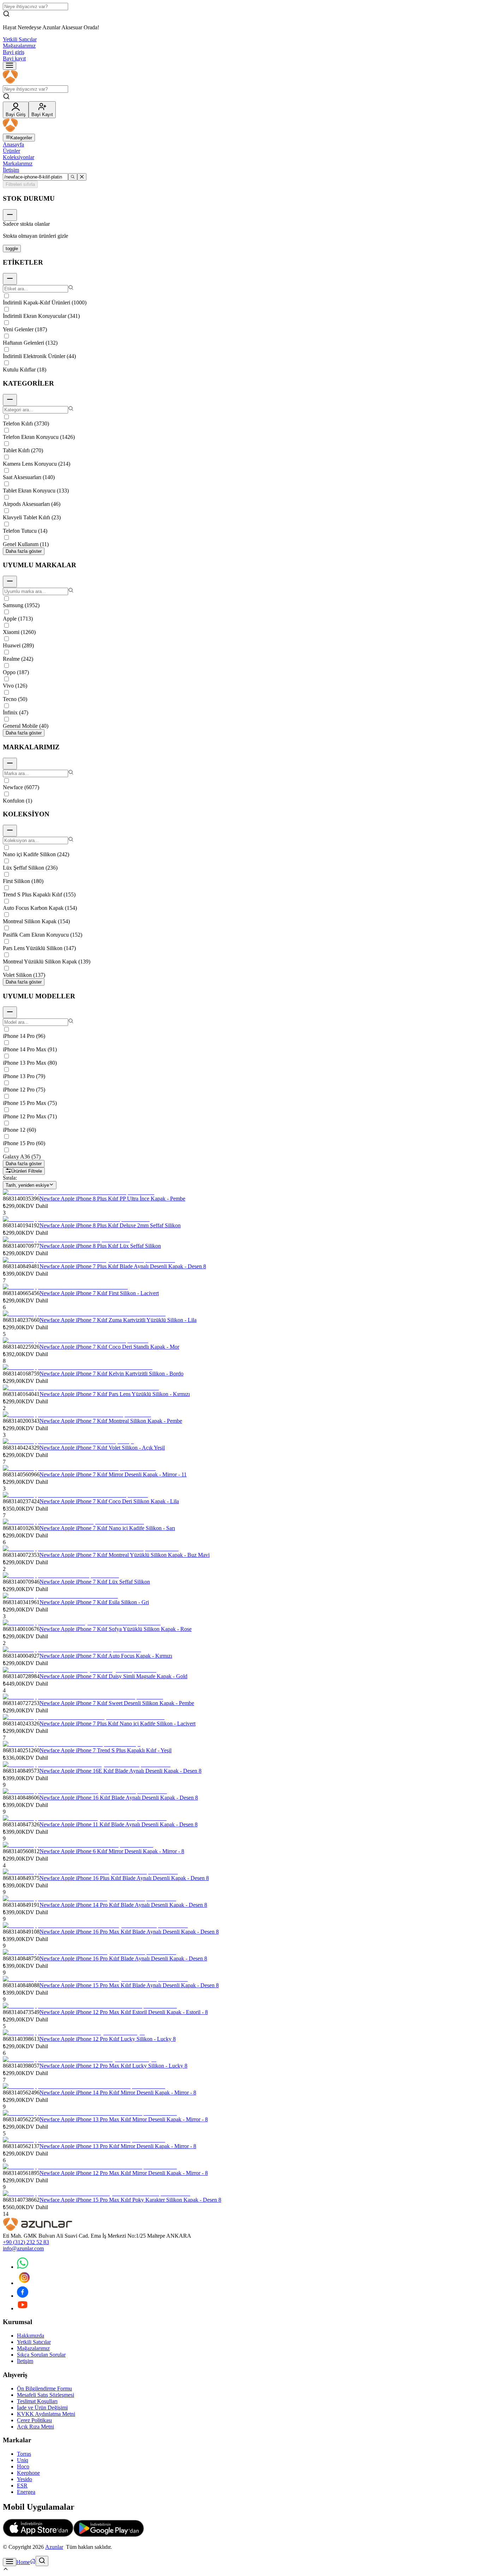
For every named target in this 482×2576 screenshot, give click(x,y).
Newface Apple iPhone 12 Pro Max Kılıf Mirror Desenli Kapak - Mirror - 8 (124, 2173)
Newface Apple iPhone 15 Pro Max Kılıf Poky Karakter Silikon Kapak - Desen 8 (130, 2200)
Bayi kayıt (14, 58)
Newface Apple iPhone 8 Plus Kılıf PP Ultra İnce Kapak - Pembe (112, 1199)
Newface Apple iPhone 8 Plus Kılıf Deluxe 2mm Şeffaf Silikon (110, 1225)
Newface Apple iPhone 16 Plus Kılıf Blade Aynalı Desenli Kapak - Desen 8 (124, 1878)
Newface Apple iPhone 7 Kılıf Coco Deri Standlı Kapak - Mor (109, 1347)
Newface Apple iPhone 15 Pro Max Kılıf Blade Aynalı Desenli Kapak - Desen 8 (129, 1985)
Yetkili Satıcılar (20, 39)
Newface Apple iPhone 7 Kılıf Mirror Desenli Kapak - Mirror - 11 (113, 1474)
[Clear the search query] (82, 177)
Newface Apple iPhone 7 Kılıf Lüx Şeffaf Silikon (95, 1582)
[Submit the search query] (73, 177)
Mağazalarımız (19, 46)
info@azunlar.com (23, 2248)
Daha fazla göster (24, 551)
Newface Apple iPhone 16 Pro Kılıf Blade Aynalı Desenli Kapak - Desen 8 (123, 1958)
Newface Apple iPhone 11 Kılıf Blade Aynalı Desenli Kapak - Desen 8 (119, 1824)
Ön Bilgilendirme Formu (44, 2388)
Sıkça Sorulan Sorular (41, 2355)
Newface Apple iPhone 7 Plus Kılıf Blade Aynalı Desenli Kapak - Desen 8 (123, 1266)
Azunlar (54, 2547)
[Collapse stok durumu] (10, 215)
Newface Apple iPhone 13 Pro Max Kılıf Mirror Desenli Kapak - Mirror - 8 (124, 2119)
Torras (24, 2454)
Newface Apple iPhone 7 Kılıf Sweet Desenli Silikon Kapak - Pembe (117, 1703)
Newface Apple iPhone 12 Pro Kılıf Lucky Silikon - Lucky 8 (108, 2039)
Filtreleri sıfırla (20, 184)
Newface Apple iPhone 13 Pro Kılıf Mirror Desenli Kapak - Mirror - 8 (118, 2146)
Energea (26, 2492)
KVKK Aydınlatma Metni (46, 2414)
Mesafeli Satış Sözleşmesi (46, 2395)
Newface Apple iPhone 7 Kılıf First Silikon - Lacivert (99, 1293)
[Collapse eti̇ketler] (10, 279)
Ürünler (11, 151)
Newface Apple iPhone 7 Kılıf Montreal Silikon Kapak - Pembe (111, 1421)
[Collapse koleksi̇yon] (10, 831)
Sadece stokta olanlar (26, 224)
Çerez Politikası (34, 2420)
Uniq (23, 2460)
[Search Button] (42, 2561)
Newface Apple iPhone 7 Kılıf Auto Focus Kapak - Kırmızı (106, 1656)
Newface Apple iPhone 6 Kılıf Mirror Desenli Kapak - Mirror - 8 (112, 1851)
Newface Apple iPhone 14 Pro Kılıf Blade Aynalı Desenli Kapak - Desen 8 (123, 1905)
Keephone (28, 2473)
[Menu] (10, 66)
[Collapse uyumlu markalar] (10, 582)
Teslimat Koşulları (37, 2401)
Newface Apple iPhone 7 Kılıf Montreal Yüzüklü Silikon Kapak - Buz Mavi (125, 1555)
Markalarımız (18, 164)
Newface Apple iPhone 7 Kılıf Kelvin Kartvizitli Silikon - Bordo (112, 1374)
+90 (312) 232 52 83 (26, 2242)
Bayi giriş (14, 52)
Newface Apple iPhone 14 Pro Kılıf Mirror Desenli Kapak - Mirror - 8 (118, 2093)
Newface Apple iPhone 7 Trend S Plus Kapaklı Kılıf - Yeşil (106, 1750)
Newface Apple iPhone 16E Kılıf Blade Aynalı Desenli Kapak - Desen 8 (120, 1771)
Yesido (25, 2479)
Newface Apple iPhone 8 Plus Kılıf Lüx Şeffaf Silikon (100, 1246)
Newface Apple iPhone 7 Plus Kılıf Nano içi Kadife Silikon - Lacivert (118, 1724)
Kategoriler (21, 138)
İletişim (11, 170)
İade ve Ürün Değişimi (42, 2408)
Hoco (23, 2466)
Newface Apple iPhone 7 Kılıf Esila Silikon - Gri (94, 1602)
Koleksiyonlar (19, 157)
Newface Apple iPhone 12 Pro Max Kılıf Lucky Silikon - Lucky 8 (113, 2066)
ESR (22, 2486)
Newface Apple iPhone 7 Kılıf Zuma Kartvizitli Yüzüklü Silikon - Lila (118, 1320)
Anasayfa (13, 144)
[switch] (12, 249)
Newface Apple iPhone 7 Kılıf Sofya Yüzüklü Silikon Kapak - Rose (116, 1629)
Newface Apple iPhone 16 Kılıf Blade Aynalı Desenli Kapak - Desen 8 (119, 1798)
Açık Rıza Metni (35, 2427)
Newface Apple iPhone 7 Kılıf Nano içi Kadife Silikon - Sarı (107, 1528)
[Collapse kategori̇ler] (10, 400)
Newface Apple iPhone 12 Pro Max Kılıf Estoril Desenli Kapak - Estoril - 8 (124, 2012)
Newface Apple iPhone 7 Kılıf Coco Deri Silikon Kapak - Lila (109, 1501)
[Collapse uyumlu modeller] (10, 1012)
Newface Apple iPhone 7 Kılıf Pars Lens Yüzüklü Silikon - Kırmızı (115, 1394)
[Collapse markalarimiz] (10, 764)
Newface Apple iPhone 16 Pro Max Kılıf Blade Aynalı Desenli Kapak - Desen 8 (129, 1932)
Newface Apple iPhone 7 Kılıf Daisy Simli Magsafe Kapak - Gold (113, 1676)
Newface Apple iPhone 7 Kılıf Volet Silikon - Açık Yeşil (102, 1448)
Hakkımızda (31, 2336)
